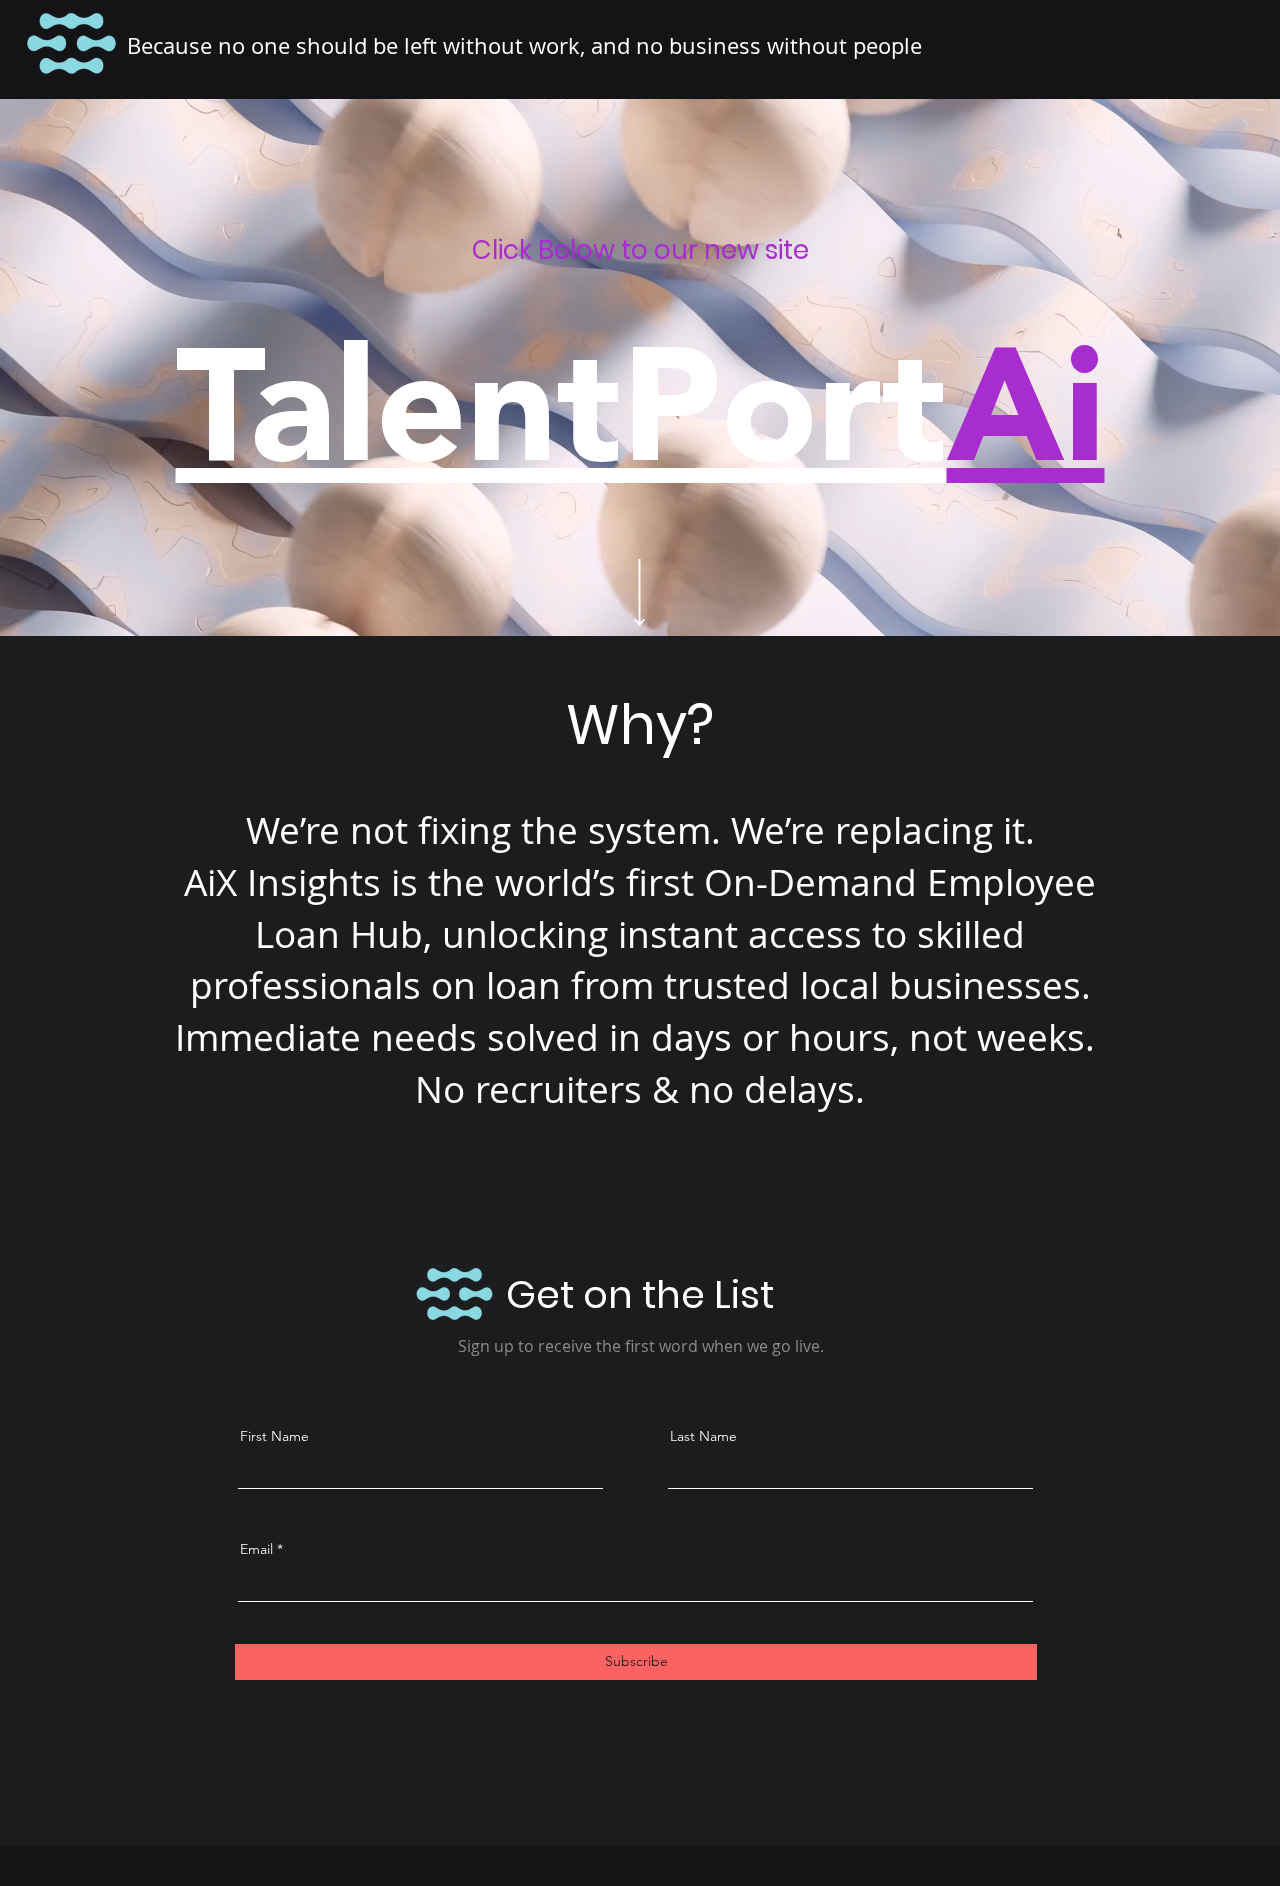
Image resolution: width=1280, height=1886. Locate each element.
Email (256, 1549)
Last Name (703, 1436)
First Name (274, 1436)
